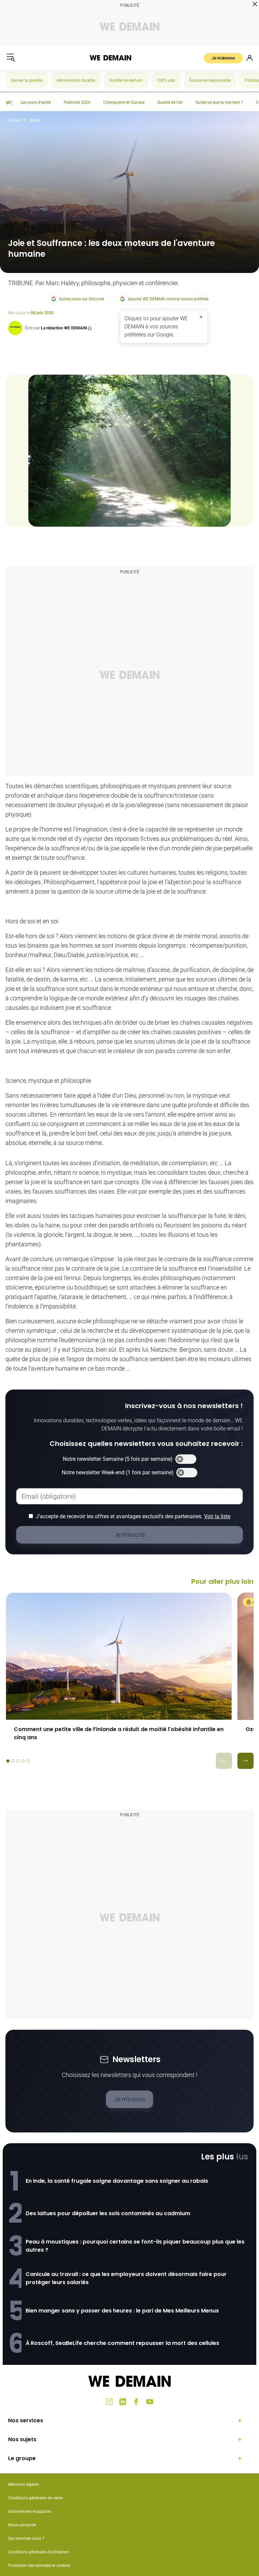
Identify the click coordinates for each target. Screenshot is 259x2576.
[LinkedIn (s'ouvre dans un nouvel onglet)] (123, 2402)
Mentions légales (23, 2484)
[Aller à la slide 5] (28, 1761)
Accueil (15, 120)
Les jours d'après (36, 102)
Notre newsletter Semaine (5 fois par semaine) (118, 1459)
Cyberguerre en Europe (124, 102)
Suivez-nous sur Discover (82, 299)
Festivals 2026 (77, 102)
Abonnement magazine (30, 2511)
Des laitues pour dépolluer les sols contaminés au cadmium (108, 2213)
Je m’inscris (129, 2099)
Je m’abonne (223, 58)
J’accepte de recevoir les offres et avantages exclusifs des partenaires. (133, 1516)
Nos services (26, 2420)
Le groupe (22, 2458)
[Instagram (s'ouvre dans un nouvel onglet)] (109, 2402)
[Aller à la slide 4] (23, 1761)
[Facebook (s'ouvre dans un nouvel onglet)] (136, 2402)
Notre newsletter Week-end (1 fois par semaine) (118, 1472)
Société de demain (126, 80)
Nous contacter (22, 2525)
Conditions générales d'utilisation (38, 2552)
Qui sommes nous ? (26, 2539)
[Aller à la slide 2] (13, 1761)
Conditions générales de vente (35, 2498)
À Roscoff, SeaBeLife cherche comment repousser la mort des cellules (122, 2343)
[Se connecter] (250, 58)
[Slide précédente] (224, 1761)
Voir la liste (217, 1516)
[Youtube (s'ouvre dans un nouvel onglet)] (150, 2402)
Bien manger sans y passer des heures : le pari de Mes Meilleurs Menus (122, 2311)
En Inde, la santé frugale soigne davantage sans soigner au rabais (117, 2181)
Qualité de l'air (170, 102)
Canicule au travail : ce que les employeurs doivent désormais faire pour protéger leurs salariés (126, 2278)
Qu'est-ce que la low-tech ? (219, 102)
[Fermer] (201, 317)
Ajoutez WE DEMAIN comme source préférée (168, 299)
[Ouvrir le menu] (11, 58)
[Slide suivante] (246, 1761)
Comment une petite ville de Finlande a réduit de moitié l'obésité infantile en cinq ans (119, 1733)
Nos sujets (22, 2439)
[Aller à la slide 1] (8, 1761)
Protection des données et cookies (40, 2566)
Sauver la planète (27, 80)
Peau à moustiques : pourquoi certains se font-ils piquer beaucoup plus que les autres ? (135, 2246)
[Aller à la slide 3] (18, 1761)
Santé (35, 120)
